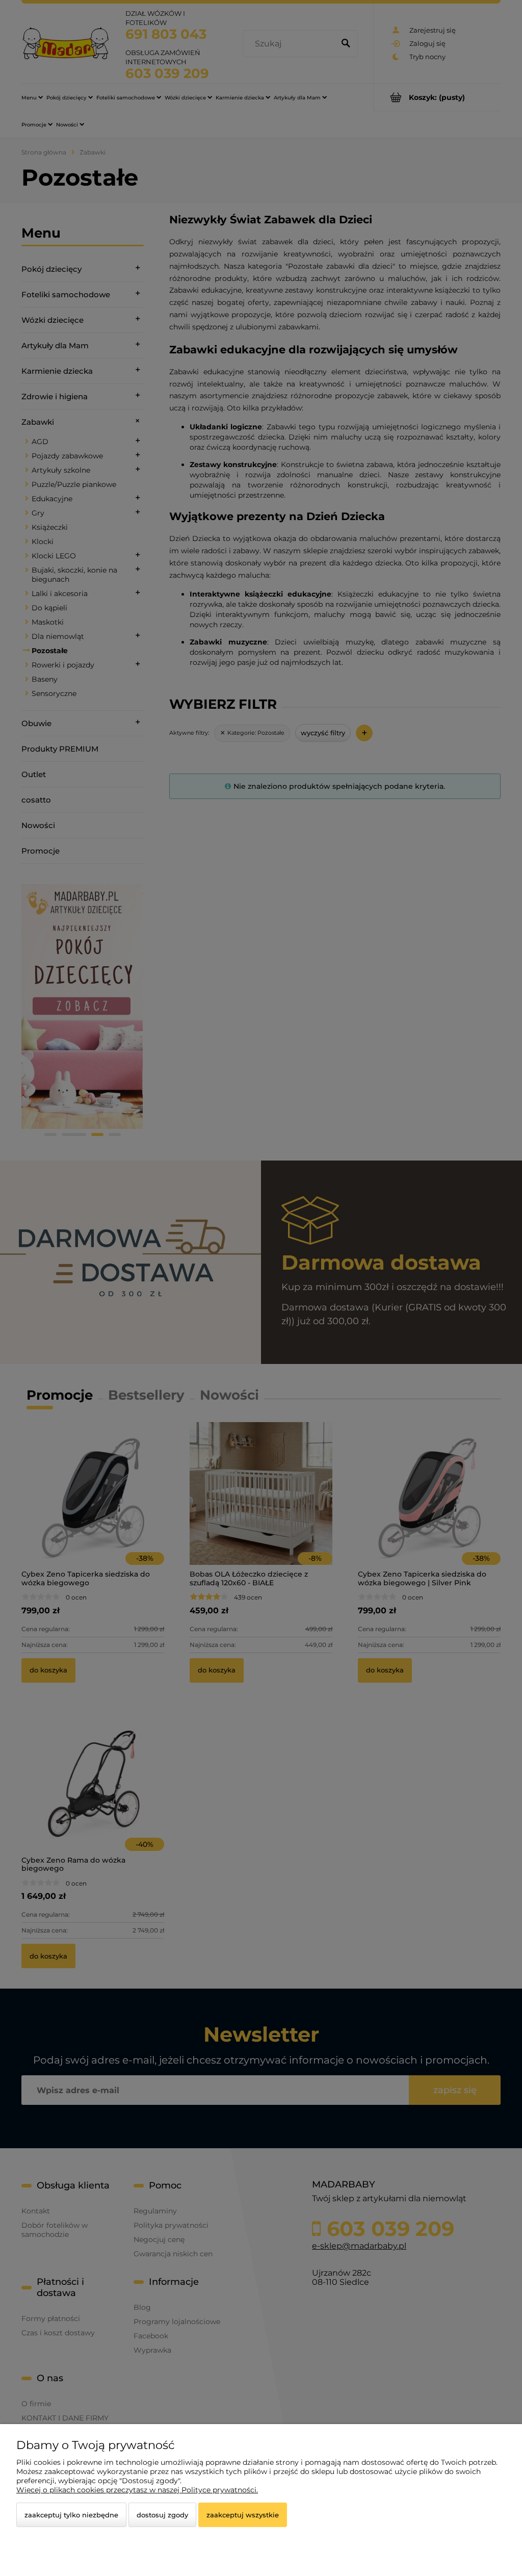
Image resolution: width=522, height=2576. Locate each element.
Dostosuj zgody (162, 2515)
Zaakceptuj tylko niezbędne (71, 2515)
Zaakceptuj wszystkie (243, 2515)
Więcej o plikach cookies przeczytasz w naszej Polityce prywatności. (137, 2490)
